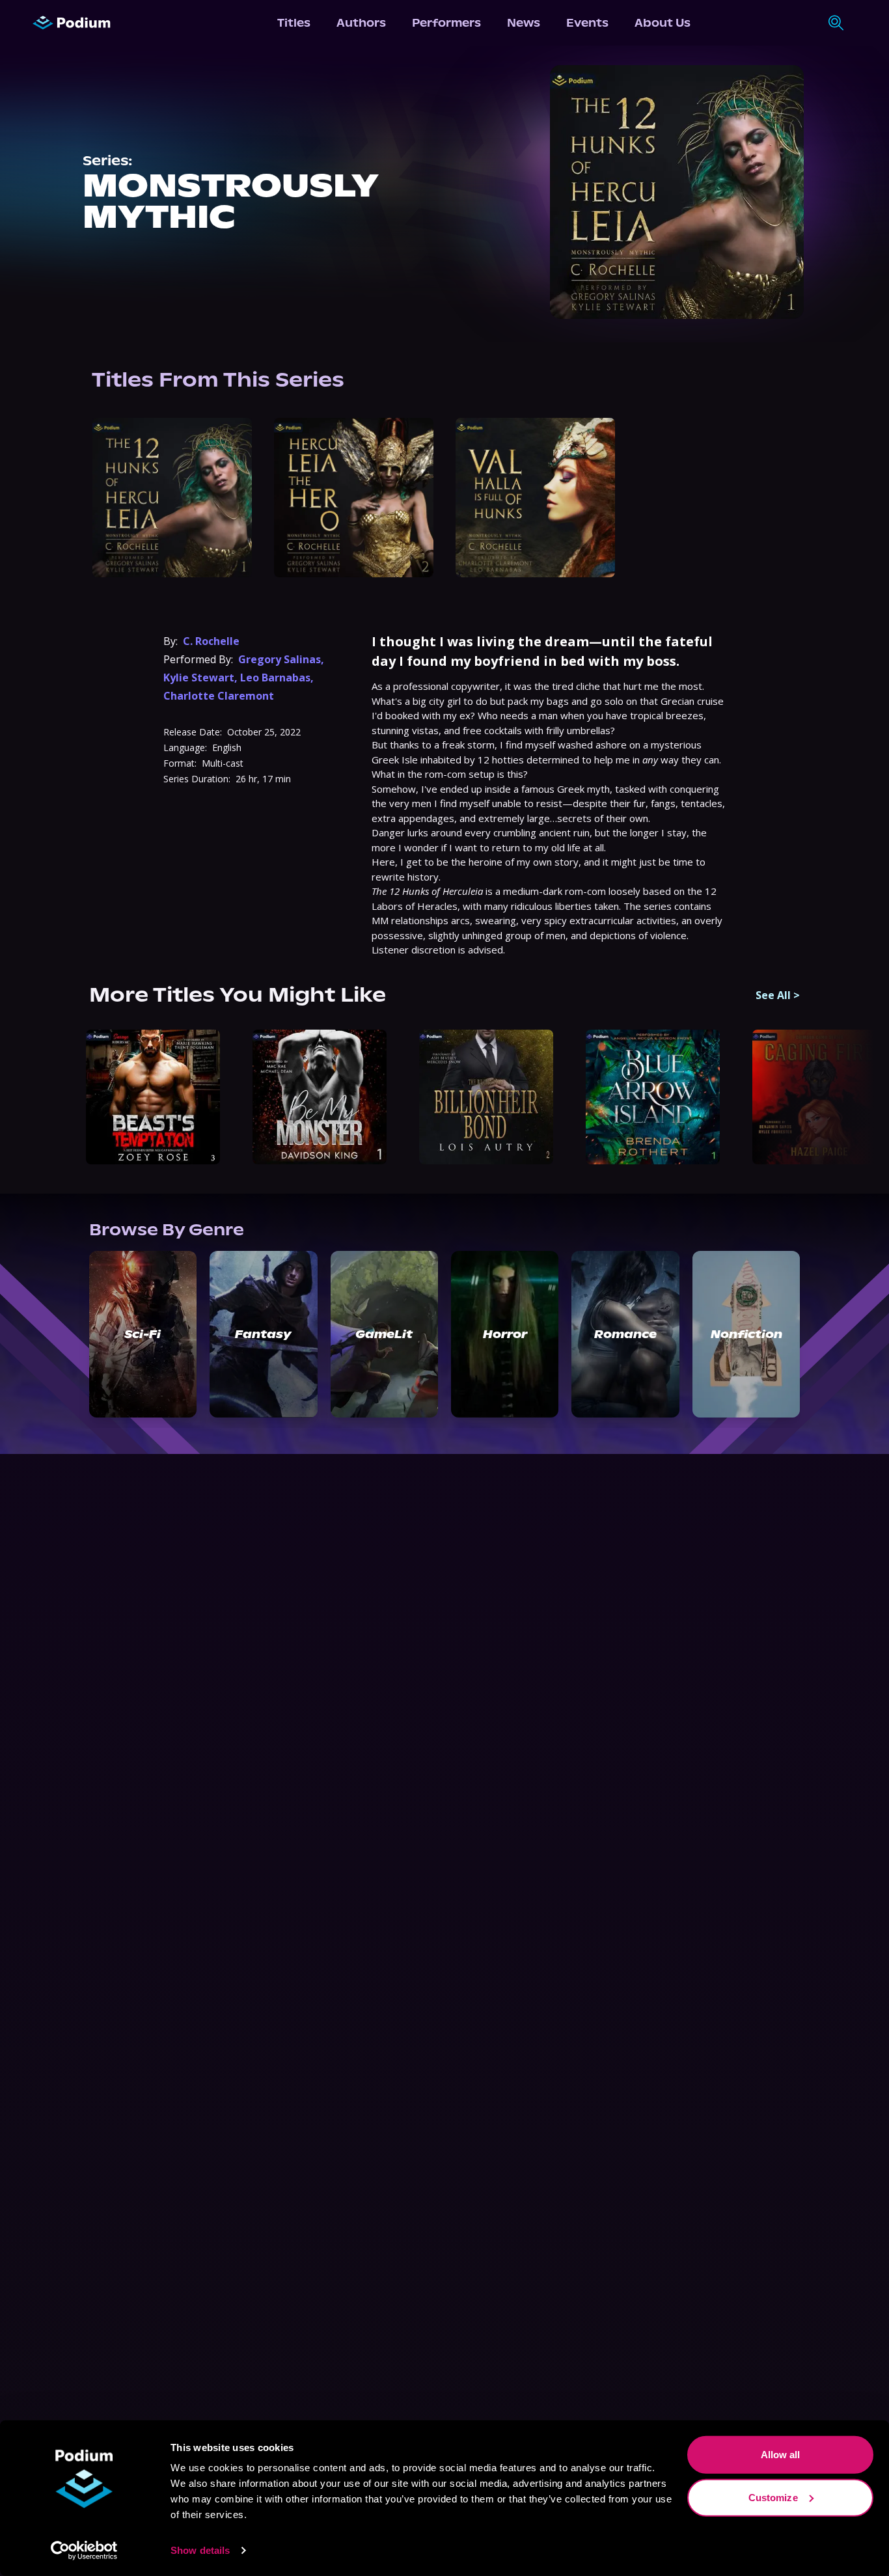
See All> (778, 995)
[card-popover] (172, 498)
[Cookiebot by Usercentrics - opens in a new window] (84, 2551)
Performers (446, 23)
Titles (294, 23)
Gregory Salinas (280, 659)
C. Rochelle (211, 641)
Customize (773, 2497)
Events (587, 23)
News (524, 23)
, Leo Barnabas (272, 678)
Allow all (781, 2455)
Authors (361, 23)
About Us (663, 23)
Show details (200, 2550)
